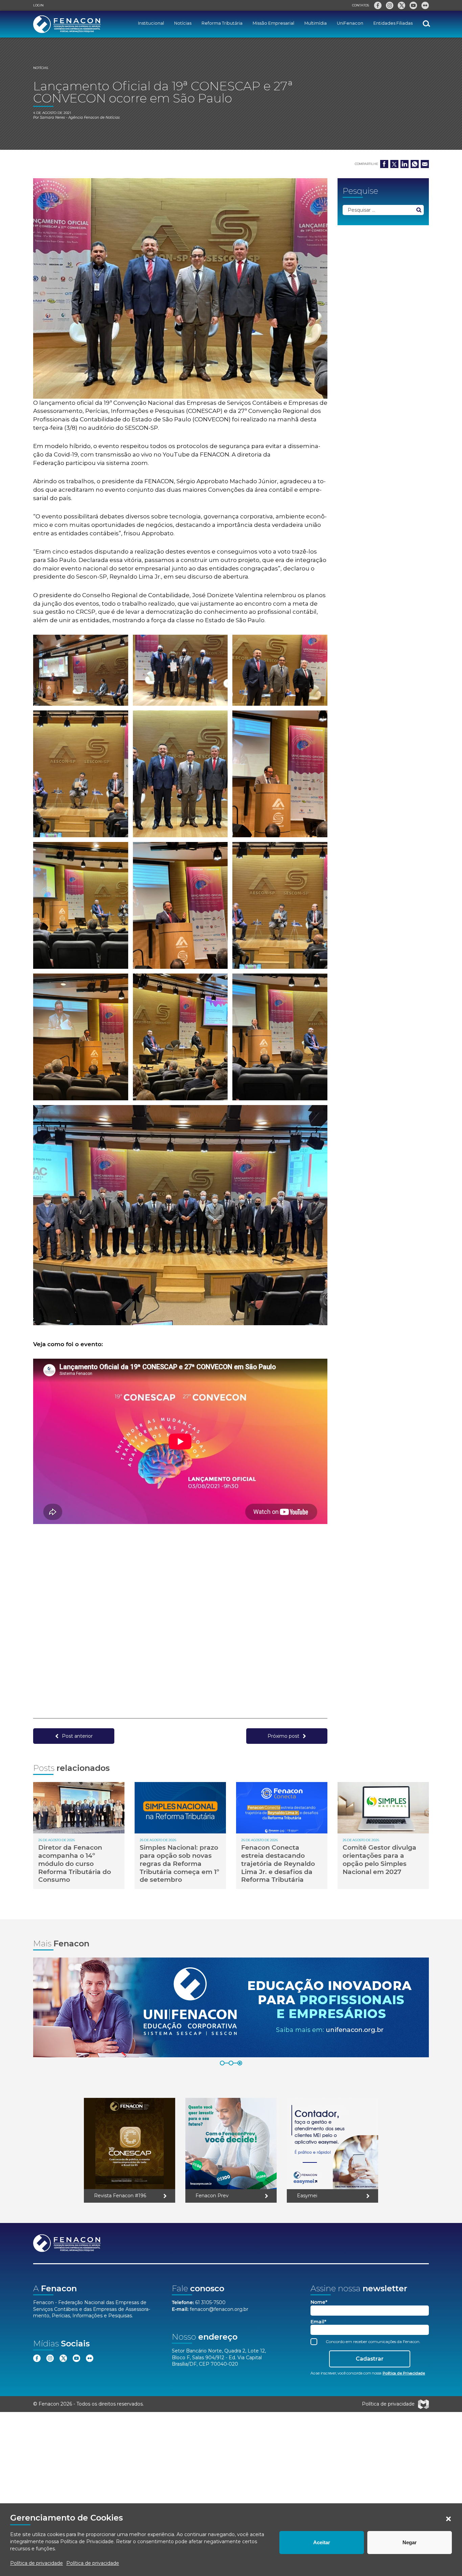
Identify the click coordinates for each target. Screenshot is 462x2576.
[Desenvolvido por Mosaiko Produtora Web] (423, 2404)
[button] (448, 2519)
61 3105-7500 (210, 2302)
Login (38, 5)
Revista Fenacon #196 (120, 2196)
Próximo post (283, 1736)
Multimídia (316, 23)
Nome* (319, 2302)
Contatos (361, 5)
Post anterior (77, 1736)
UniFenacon (350, 23)
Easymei (307, 2196)
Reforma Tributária (222, 23)
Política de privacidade (37, 2563)
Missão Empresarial (273, 23)
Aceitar (322, 2542)
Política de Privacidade (87, 2542)
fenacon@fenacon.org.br (219, 2309)
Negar (410, 2542)
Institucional (151, 23)
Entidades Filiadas (393, 23)
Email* (318, 2322)
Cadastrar (370, 2359)
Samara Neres (52, 118)
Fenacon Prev (212, 2196)
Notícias (183, 23)
